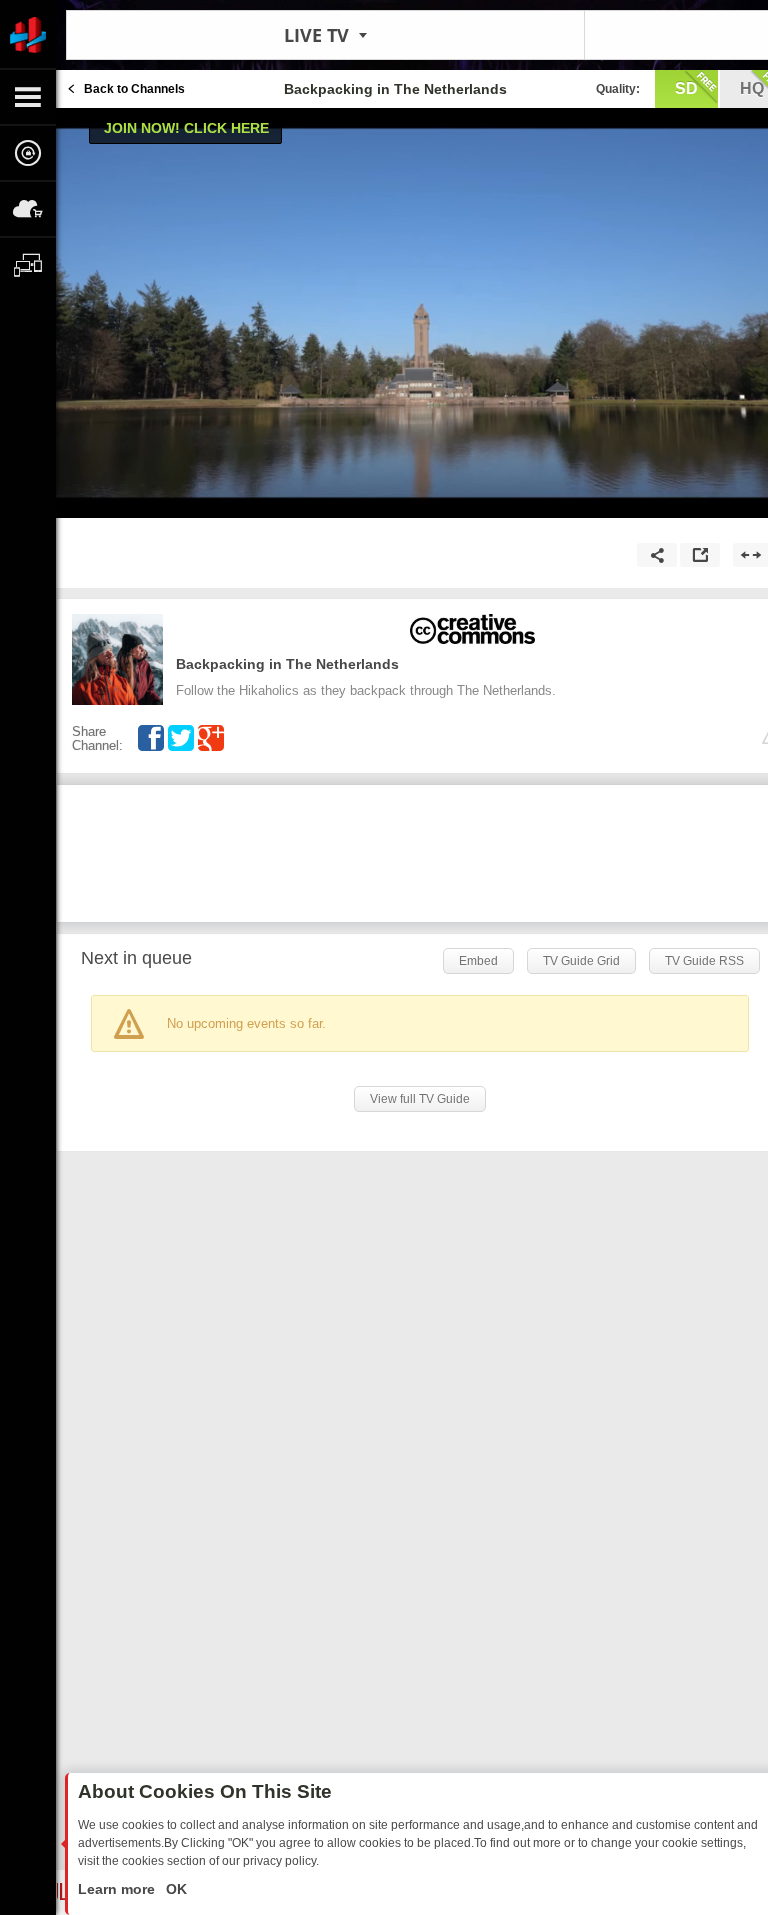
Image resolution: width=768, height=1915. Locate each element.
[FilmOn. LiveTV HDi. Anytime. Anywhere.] (28, 34)
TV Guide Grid (581, 961)
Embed (478, 961)
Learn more (118, 1889)
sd (686, 88)
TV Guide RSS (704, 961)
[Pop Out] (700, 555)
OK (174, 1889)
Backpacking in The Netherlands (287, 664)
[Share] (657, 555)
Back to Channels (134, 89)
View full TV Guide (420, 1099)
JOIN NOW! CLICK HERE (186, 128)
